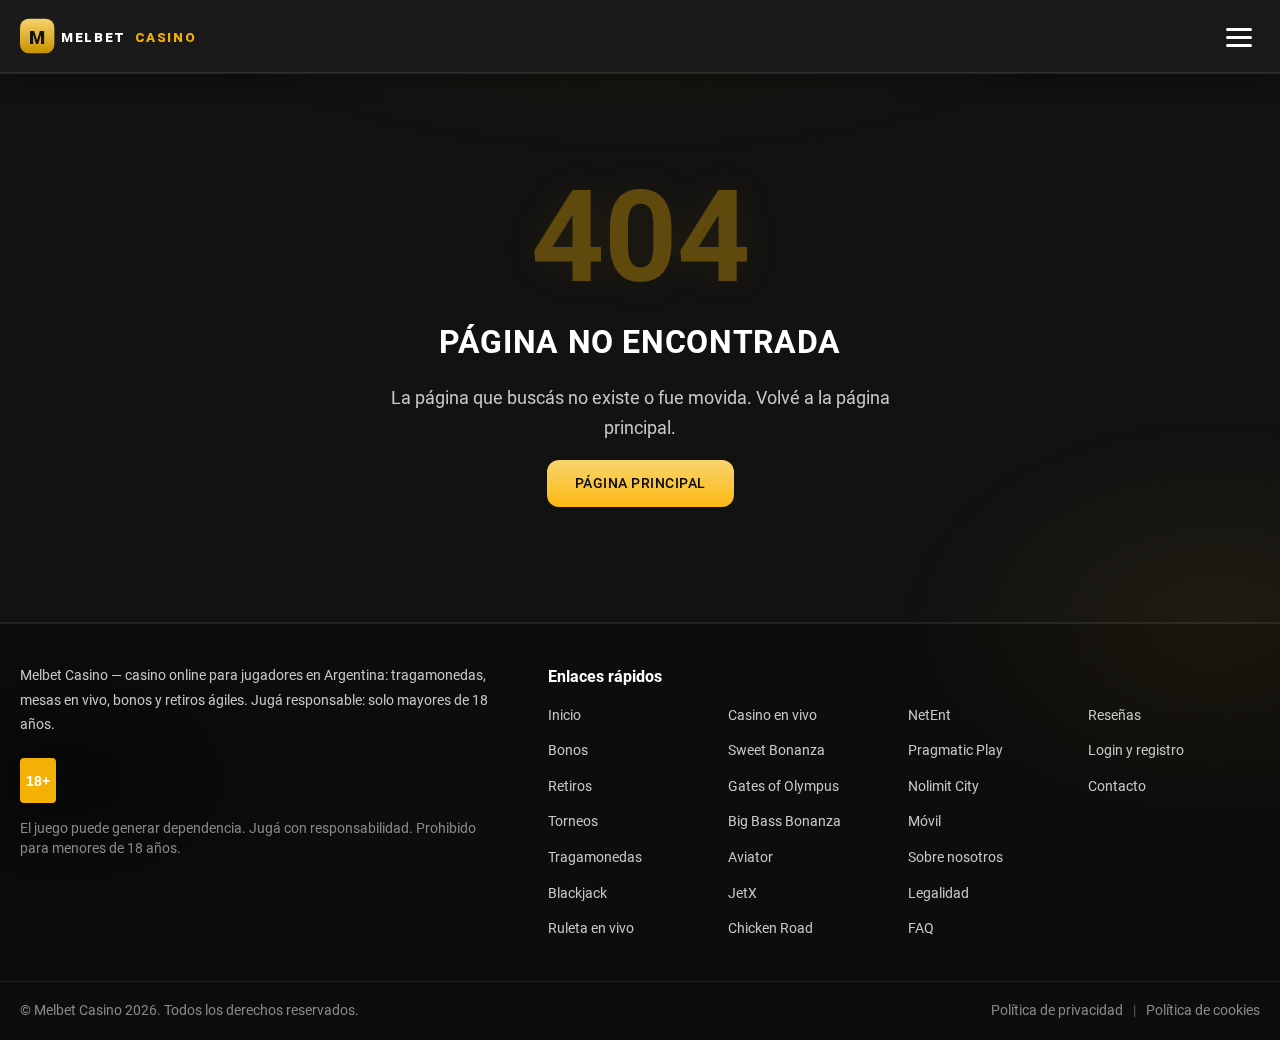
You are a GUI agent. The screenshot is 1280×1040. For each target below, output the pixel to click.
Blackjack (577, 893)
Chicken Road (770, 928)
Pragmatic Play (955, 750)
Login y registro (1136, 750)
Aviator (750, 857)
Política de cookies (1203, 1010)
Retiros (570, 786)
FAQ (921, 928)
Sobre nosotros (955, 857)
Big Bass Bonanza (784, 821)
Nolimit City (943, 786)
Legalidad (938, 893)
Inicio (564, 715)
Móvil (924, 821)
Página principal (640, 483)
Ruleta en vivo (591, 928)
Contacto (1117, 786)
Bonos (568, 750)
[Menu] (1239, 36)
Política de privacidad (1057, 1010)
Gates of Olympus (783, 786)
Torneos (573, 821)
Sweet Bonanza (776, 750)
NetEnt (929, 715)
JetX (742, 893)
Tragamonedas (595, 857)
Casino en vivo (772, 715)
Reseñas (1114, 715)
